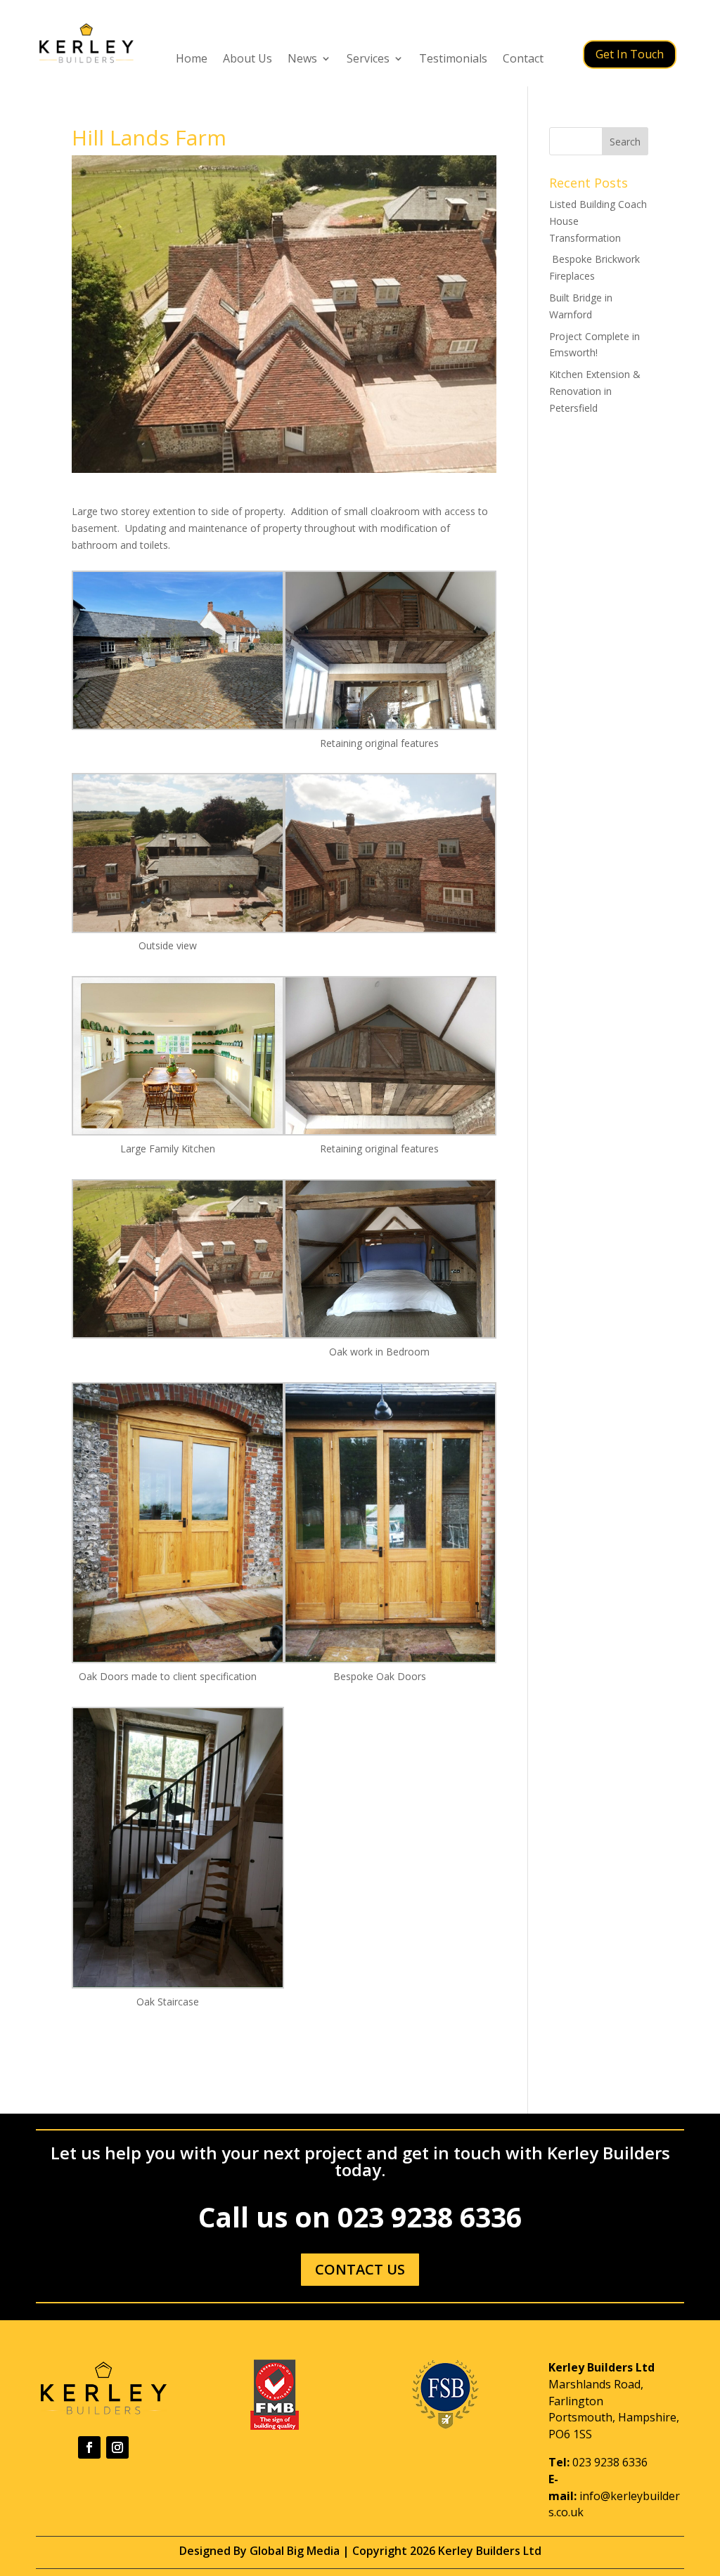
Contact (523, 60)
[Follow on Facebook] (89, 2447)
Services (368, 60)
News (302, 60)
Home (192, 60)
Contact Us (360, 2269)
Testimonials (453, 60)
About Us (247, 60)
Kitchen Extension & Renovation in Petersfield (595, 391)
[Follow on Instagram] (117, 2447)
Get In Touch (630, 54)
